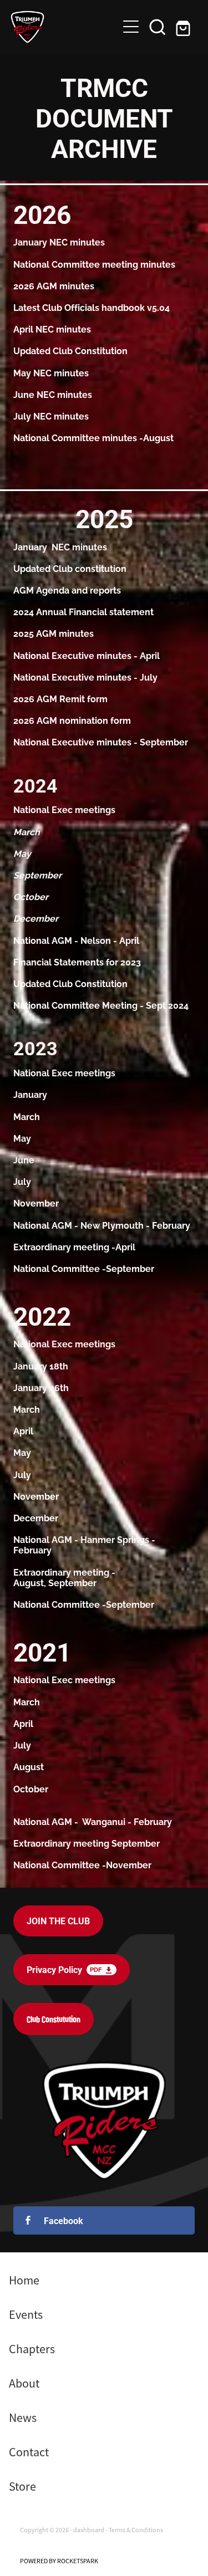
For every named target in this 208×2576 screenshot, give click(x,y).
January (30, 1094)
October (31, 1788)
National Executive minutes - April (87, 655)
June (24, 1159)
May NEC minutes (51, 372)
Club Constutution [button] (54, 2019)
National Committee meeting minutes (95, 264)
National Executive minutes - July (85, 677)
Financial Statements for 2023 (77, 962)
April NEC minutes (52, 329)
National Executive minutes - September (101, 742)
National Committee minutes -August (93, 437)
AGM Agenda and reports (67, 590)
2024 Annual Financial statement (83, 611)
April (76, 940)
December (36, 1517)
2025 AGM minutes (54, 633)
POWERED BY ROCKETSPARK (59, 2561)
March (27, 1116)
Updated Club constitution (70, 568)
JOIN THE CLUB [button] (58, 1921)
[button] (158, 27)
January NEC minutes (59, 242)
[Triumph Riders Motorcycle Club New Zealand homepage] (64, 27)
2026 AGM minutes (54, 285)
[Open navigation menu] (131, 27)
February (171, 1225)
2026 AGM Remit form (60, 698)
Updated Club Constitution (70, 350)
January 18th (41, 1366)
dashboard (89, 2530)
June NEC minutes (53, 394)
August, (31, 1582)
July (22, 1181)
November (36, 1203)
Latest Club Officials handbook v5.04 (92, 307)
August (29, 1766)
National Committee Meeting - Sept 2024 (101, 1005)
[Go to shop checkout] (184, 27)
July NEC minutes (51, 416)
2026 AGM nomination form (72, 720)
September (130, 1268)
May (22, 1138)
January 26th (41, 1387)
